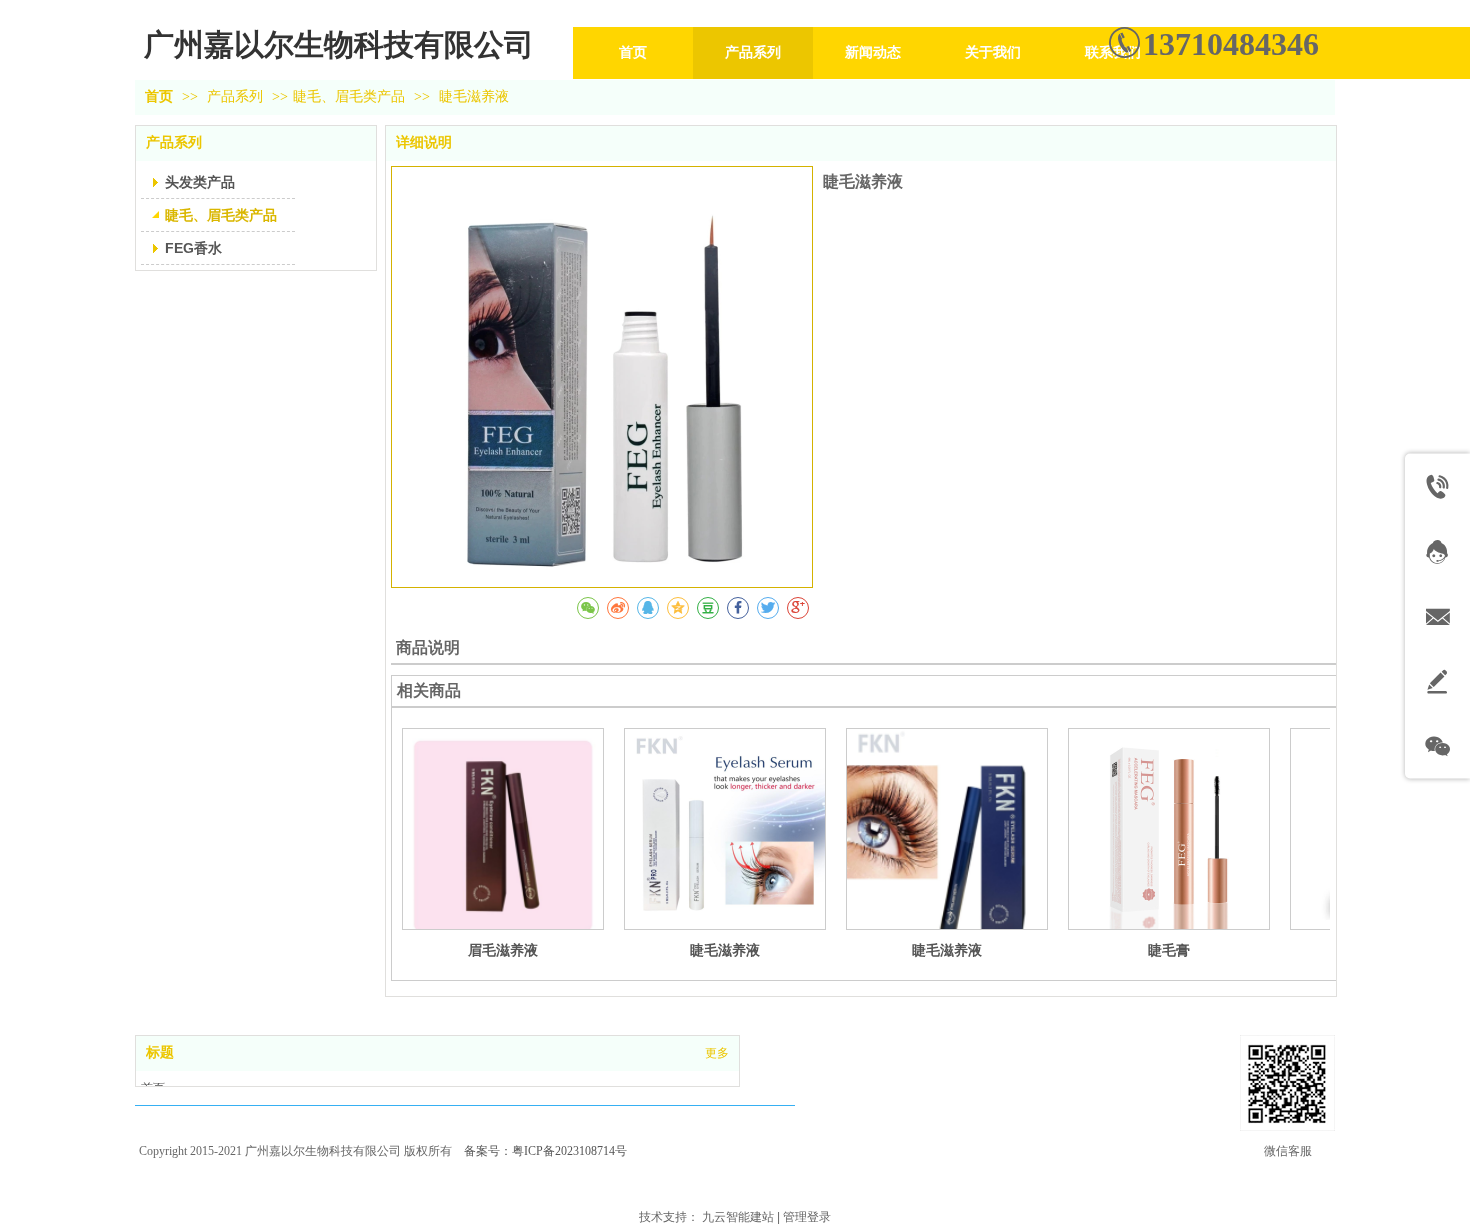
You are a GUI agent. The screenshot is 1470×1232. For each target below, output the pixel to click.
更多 (717, 1053)
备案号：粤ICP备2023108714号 (545, 1151)
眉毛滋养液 (503, 950)
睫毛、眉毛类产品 (349, 96)
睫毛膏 (1169, 950)
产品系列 (237, 96)
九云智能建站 (738, 1217)
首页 (159, 96)
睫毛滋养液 (725, 950)
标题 (160, 1052)
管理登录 (807, 1217)
